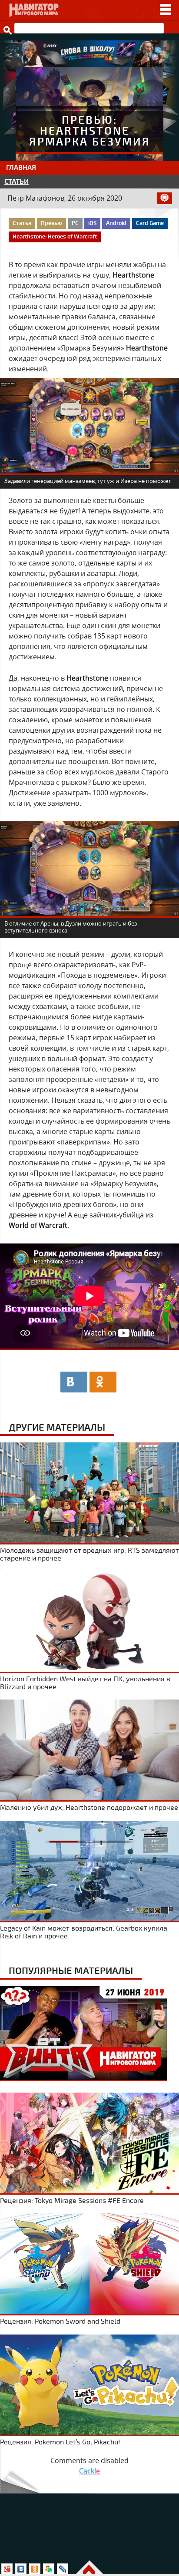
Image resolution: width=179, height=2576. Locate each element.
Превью (51, 223)
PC (75, 223)
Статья (22, 223)
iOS (92, 223)
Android (116, 223)
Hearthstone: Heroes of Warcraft (55, 237)
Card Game (150, 223)
